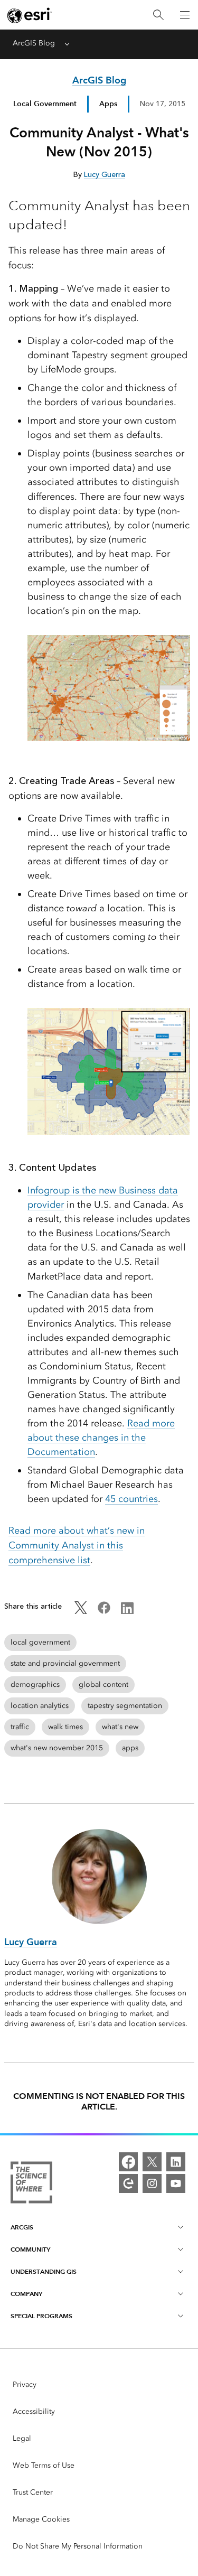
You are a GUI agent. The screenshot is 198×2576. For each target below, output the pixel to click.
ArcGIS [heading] (22, 2227)
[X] (152, 2162)
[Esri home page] (30, 15)
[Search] (158, 15)
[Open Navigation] (185, 15)
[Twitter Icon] (81, 1612)
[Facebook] (128, 2162)
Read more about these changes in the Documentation (101, 1438)
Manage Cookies (41, 2519)
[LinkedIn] (176, 2162)
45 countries (131, 1499)
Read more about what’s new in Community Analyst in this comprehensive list (77, 1545)
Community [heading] (30, 2249)
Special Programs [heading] (41, 2316)
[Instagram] (152, 2183)
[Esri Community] (128, 2183)
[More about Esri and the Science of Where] (31, 2184)
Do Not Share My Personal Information (78, 2546)
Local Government (45, 104)
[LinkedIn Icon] (127, 1612)
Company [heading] (26, 2294)
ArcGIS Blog (34, 43)
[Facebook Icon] (104, 1612)
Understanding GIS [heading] (44, 2271)
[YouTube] (176, 2183)
